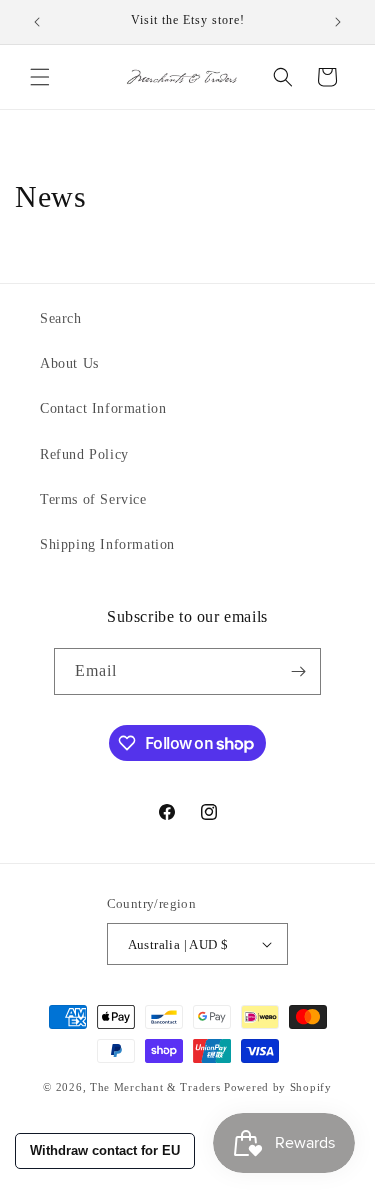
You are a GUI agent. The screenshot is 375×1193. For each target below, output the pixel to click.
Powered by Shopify (278, 1087)
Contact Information (103, 408)
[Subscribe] (298, 671)
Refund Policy (84, 454)
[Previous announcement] (37, 22)
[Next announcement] (338, 22)
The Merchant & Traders (155, 1087)
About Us (69, 363)
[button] (40, 77)
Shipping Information (107, 544)
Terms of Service (93, 499)
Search (61, 318)
